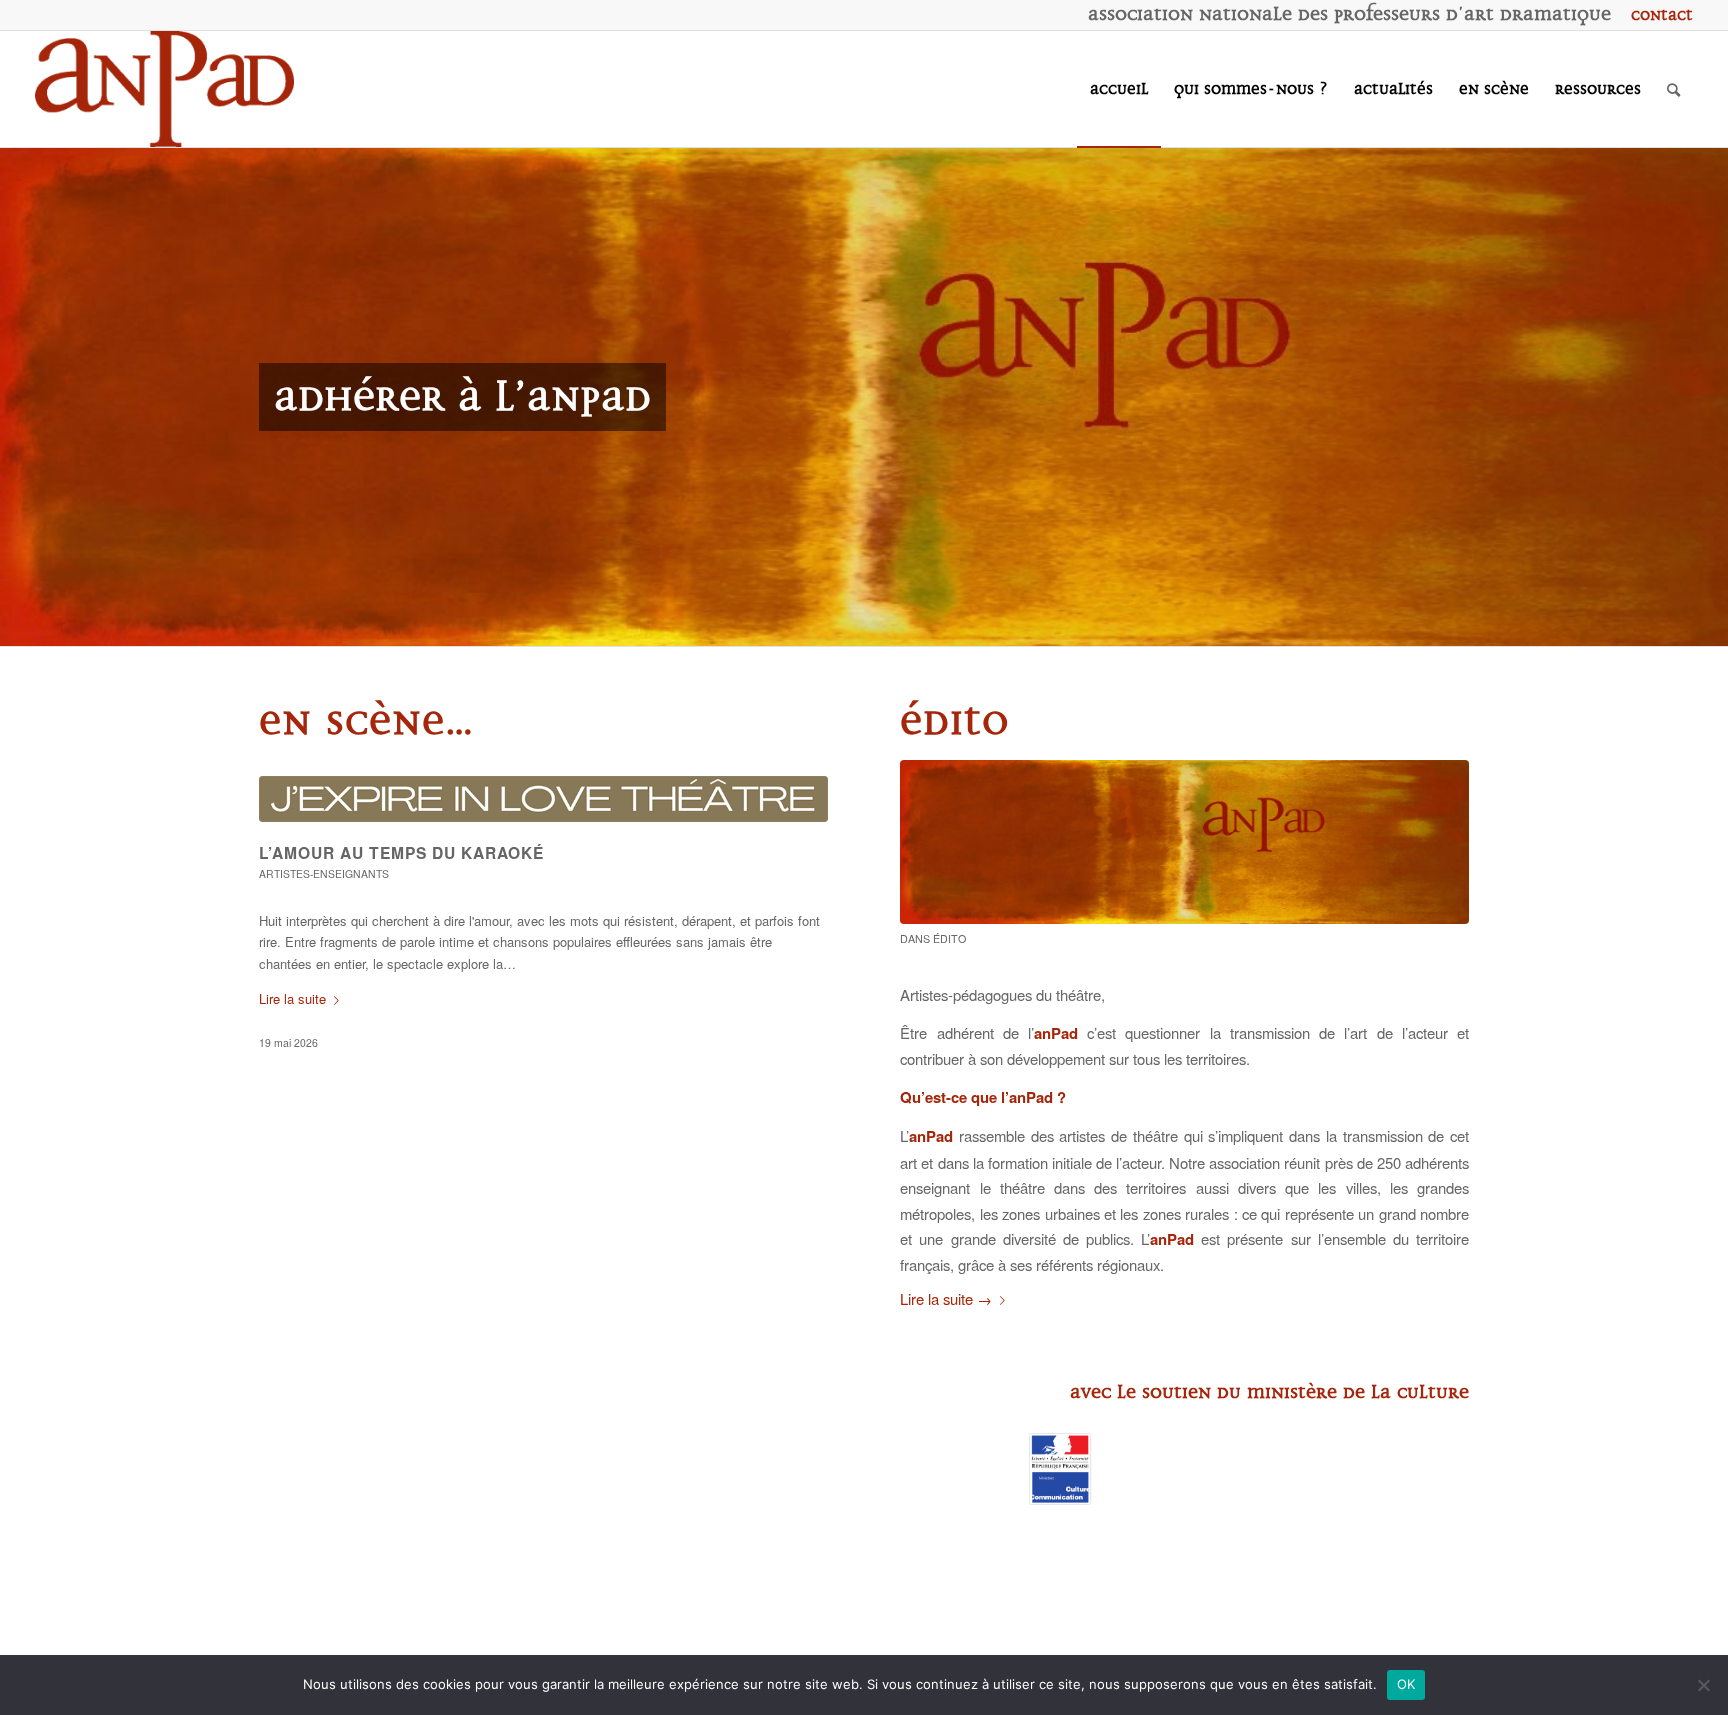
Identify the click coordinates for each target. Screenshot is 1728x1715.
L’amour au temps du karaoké (401, 852)
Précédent (17, 397)
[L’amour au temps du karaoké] (543, 799)
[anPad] (165, 89)
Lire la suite (292, 998)
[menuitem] (1657, 15)
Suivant (1710, 397)
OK (1406, 1684)
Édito (949, 938)
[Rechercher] (1673, 89)
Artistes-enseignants (324, 873)
